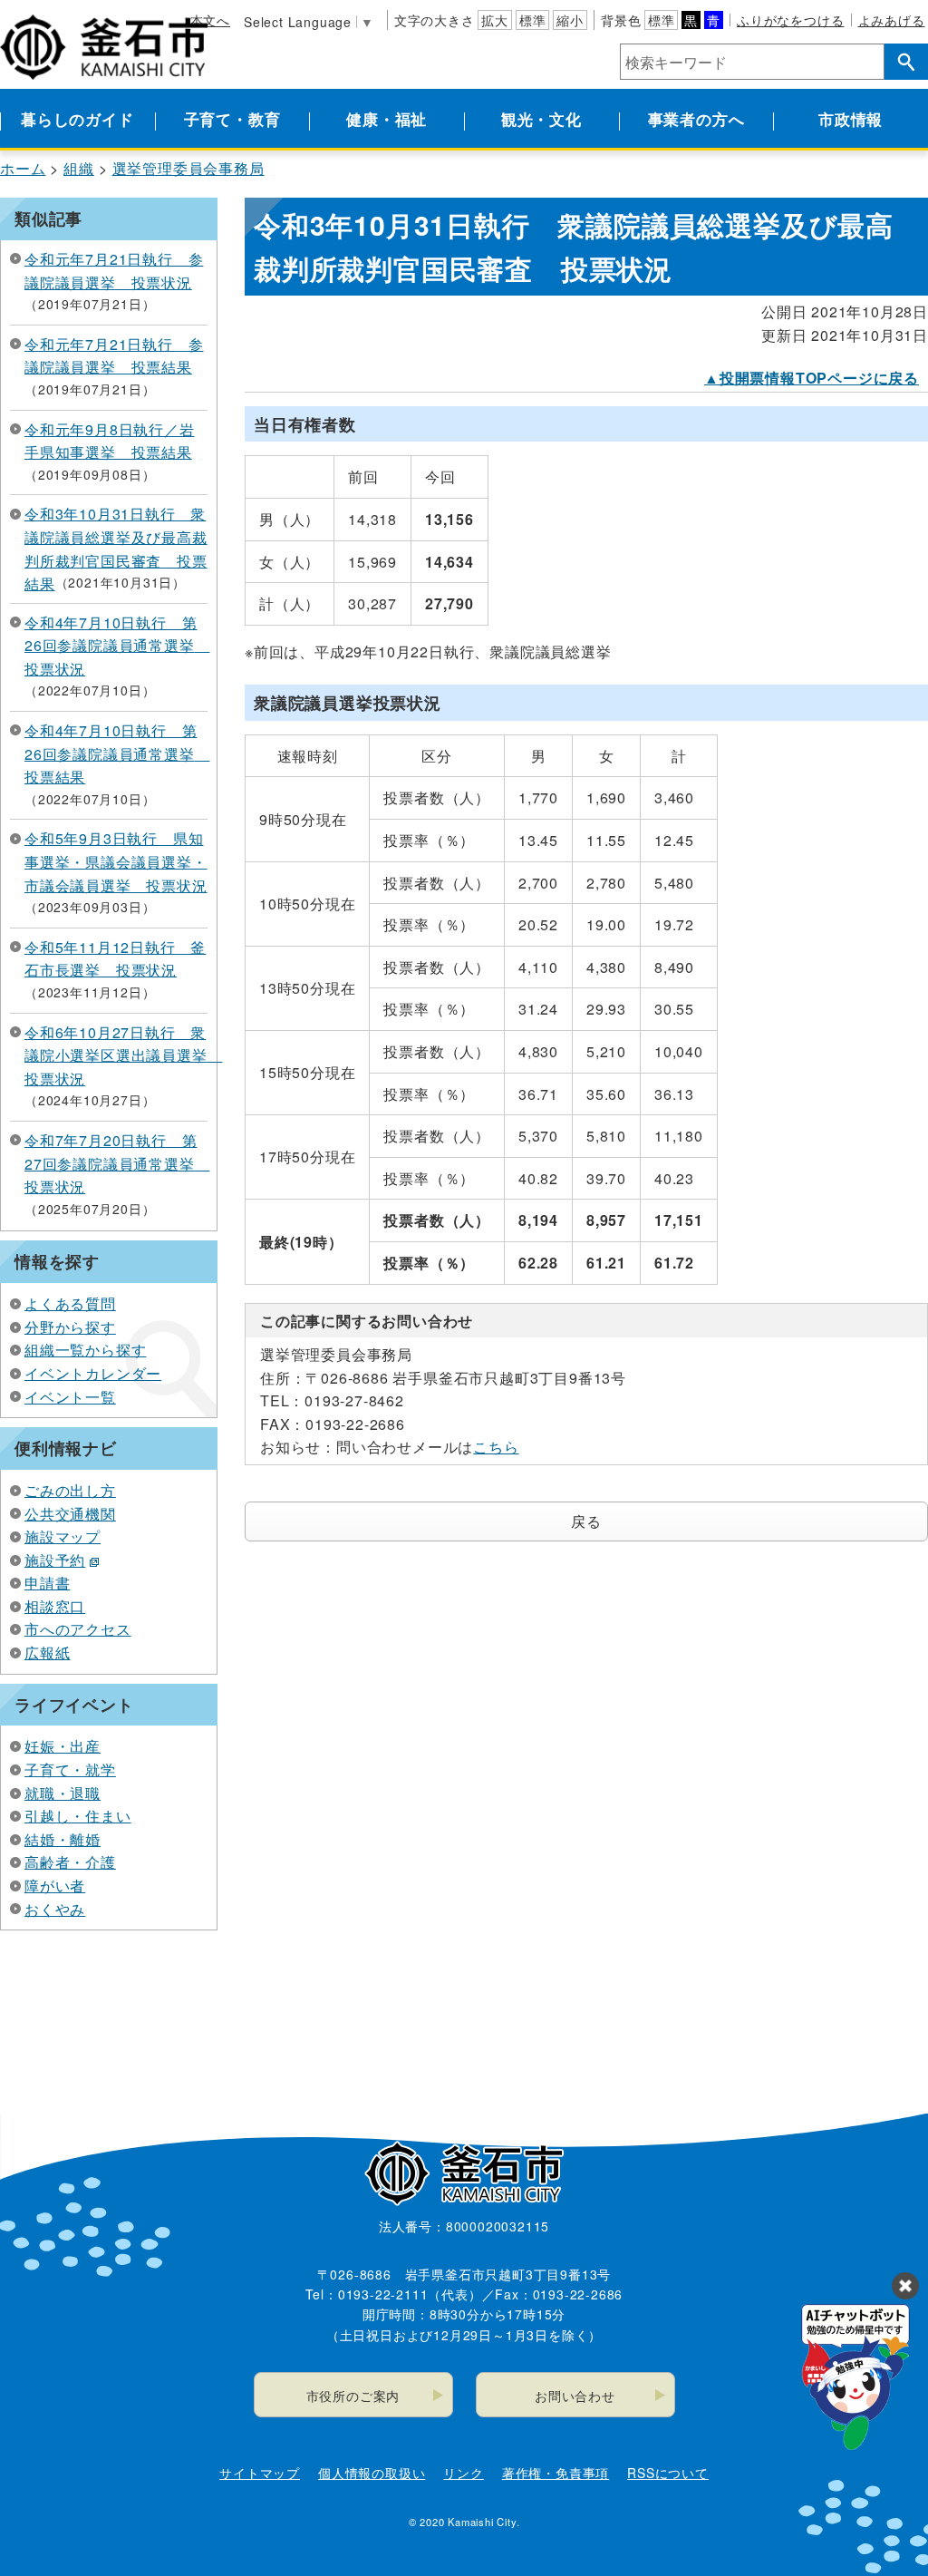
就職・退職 (63, 1793)
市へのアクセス (78, 1629)
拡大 (495, 20)
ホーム (23, 168)
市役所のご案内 (353, 2396)
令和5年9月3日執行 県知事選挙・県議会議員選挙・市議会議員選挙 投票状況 (116, 861)
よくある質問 (70, 1303)
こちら (496, 1447)
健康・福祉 (387, 119)
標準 (533, 20)
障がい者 (55, 1886)
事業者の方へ (696, 119)
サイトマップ (260, 2473)
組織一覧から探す (85, 1350)
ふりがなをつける (790, 20)
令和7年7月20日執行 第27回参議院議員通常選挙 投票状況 (117, 1163)
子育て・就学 (70, 1769)
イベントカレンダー (93, 1373)
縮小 (570, 20)
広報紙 (47, 1653)
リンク (463, 2473)
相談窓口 (55, 1606)
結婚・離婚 (63, 1839)
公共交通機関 (70, 1514)
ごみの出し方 (70, 1490)
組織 (79, 168)
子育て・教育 (232, 119)
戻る (586, 1521)
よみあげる (892, 20)
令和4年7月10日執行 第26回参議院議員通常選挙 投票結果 (117, 753)
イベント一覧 (70, 1397)
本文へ (210, 20)
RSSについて (668, 2473)
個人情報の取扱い (372, 2473)
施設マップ (63, 1536)
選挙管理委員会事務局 (188, 168)
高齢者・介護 (70, 1862)
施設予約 (55, 1560)
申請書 (47, 1583)
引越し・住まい (78, 1816)
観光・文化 (541, 119)
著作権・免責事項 (556, 2473)
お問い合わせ (575, 2396)
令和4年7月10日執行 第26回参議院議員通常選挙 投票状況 (117, 646)
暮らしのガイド (77, 119)
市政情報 (851, 119)
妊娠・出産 (63, 1746)
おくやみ (55, 1909)
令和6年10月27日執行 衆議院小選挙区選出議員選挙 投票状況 (123, 1055)
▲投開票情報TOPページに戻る (812, 378)
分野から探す (70, 1327)
